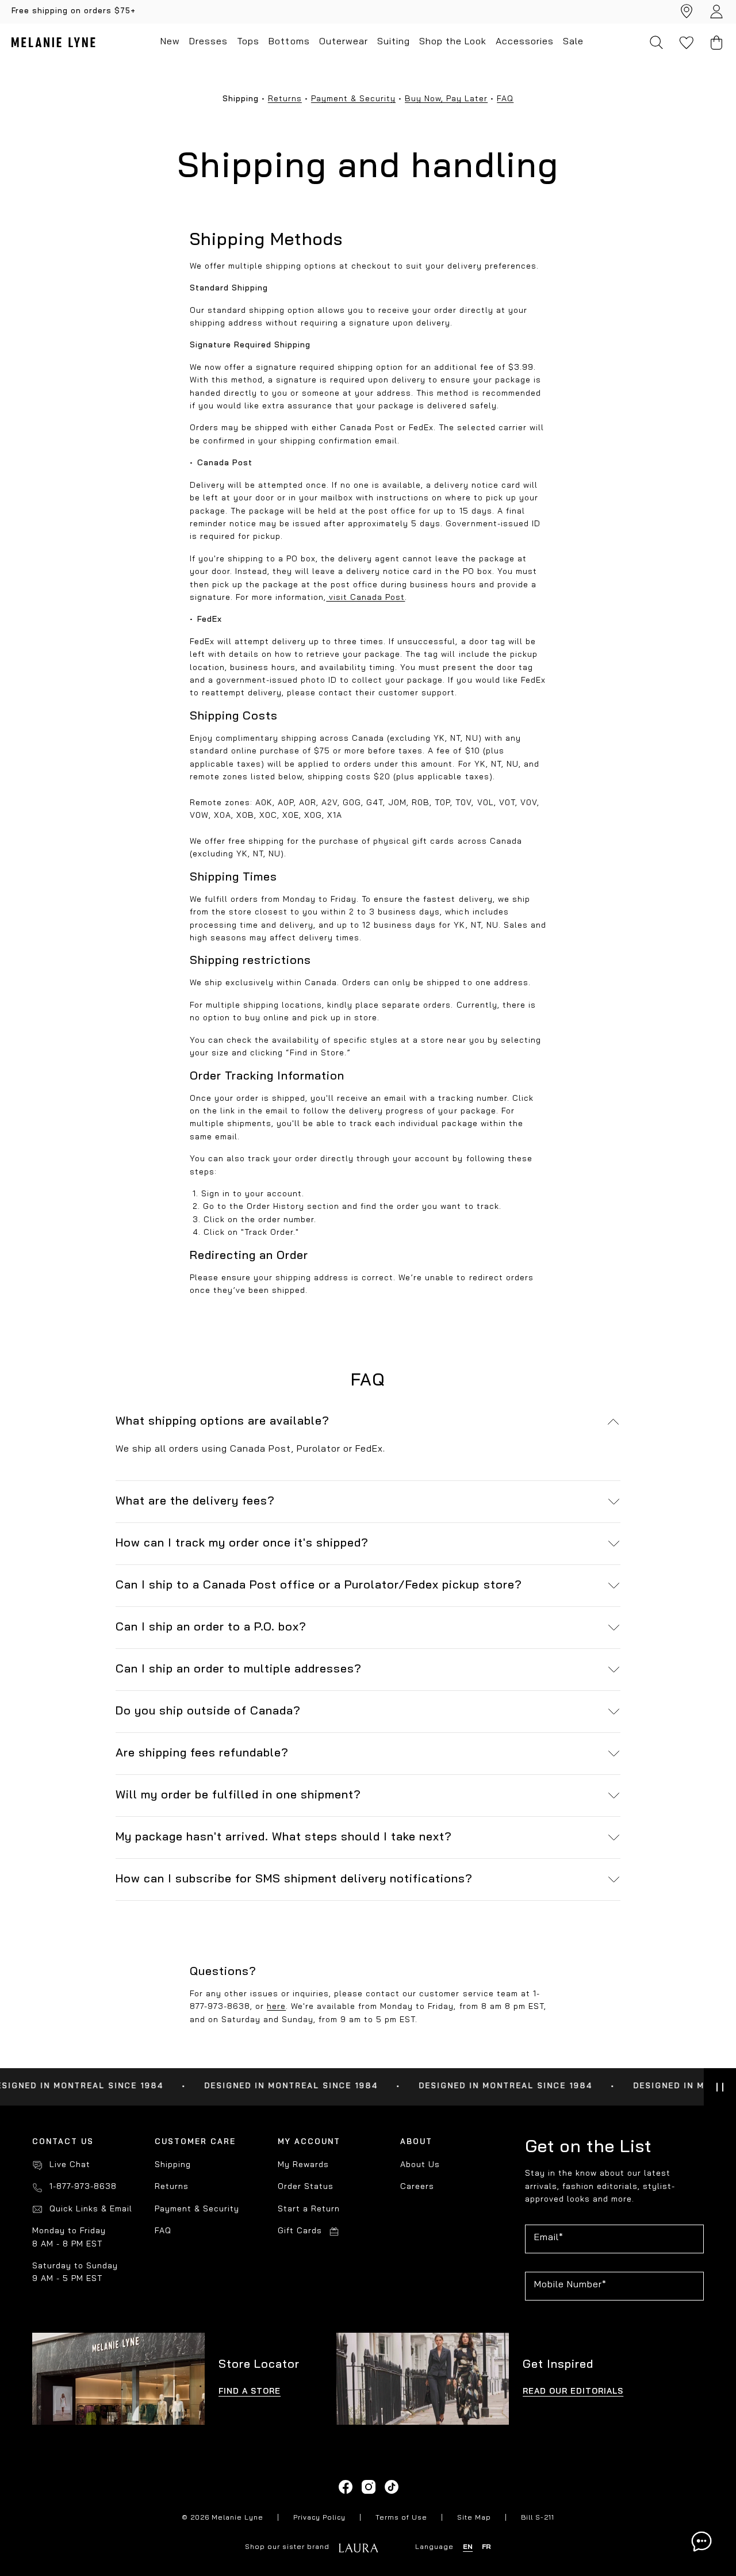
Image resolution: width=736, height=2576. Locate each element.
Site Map (474, 2518)
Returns (285, 99)
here (276, 2007)
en (468, 2547)
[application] (701, 2541)
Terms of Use (401, 2518)
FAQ (505, 99)
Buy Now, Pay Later (446, 99)
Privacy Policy (319, 2518)
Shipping (173, 2165)
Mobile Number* (570, 2285)
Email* (549, 2238)
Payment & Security (353, 99)
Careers (417, 2187)
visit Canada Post (365, 598)
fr (486, 2547)
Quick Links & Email (91, 2209)
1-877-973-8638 (83, 2187)
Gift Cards (300, 2231)
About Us (420, 2165)
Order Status (306, 2187)
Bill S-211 (538, 2518)
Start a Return (309, 2209)
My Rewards (303, 2165)
